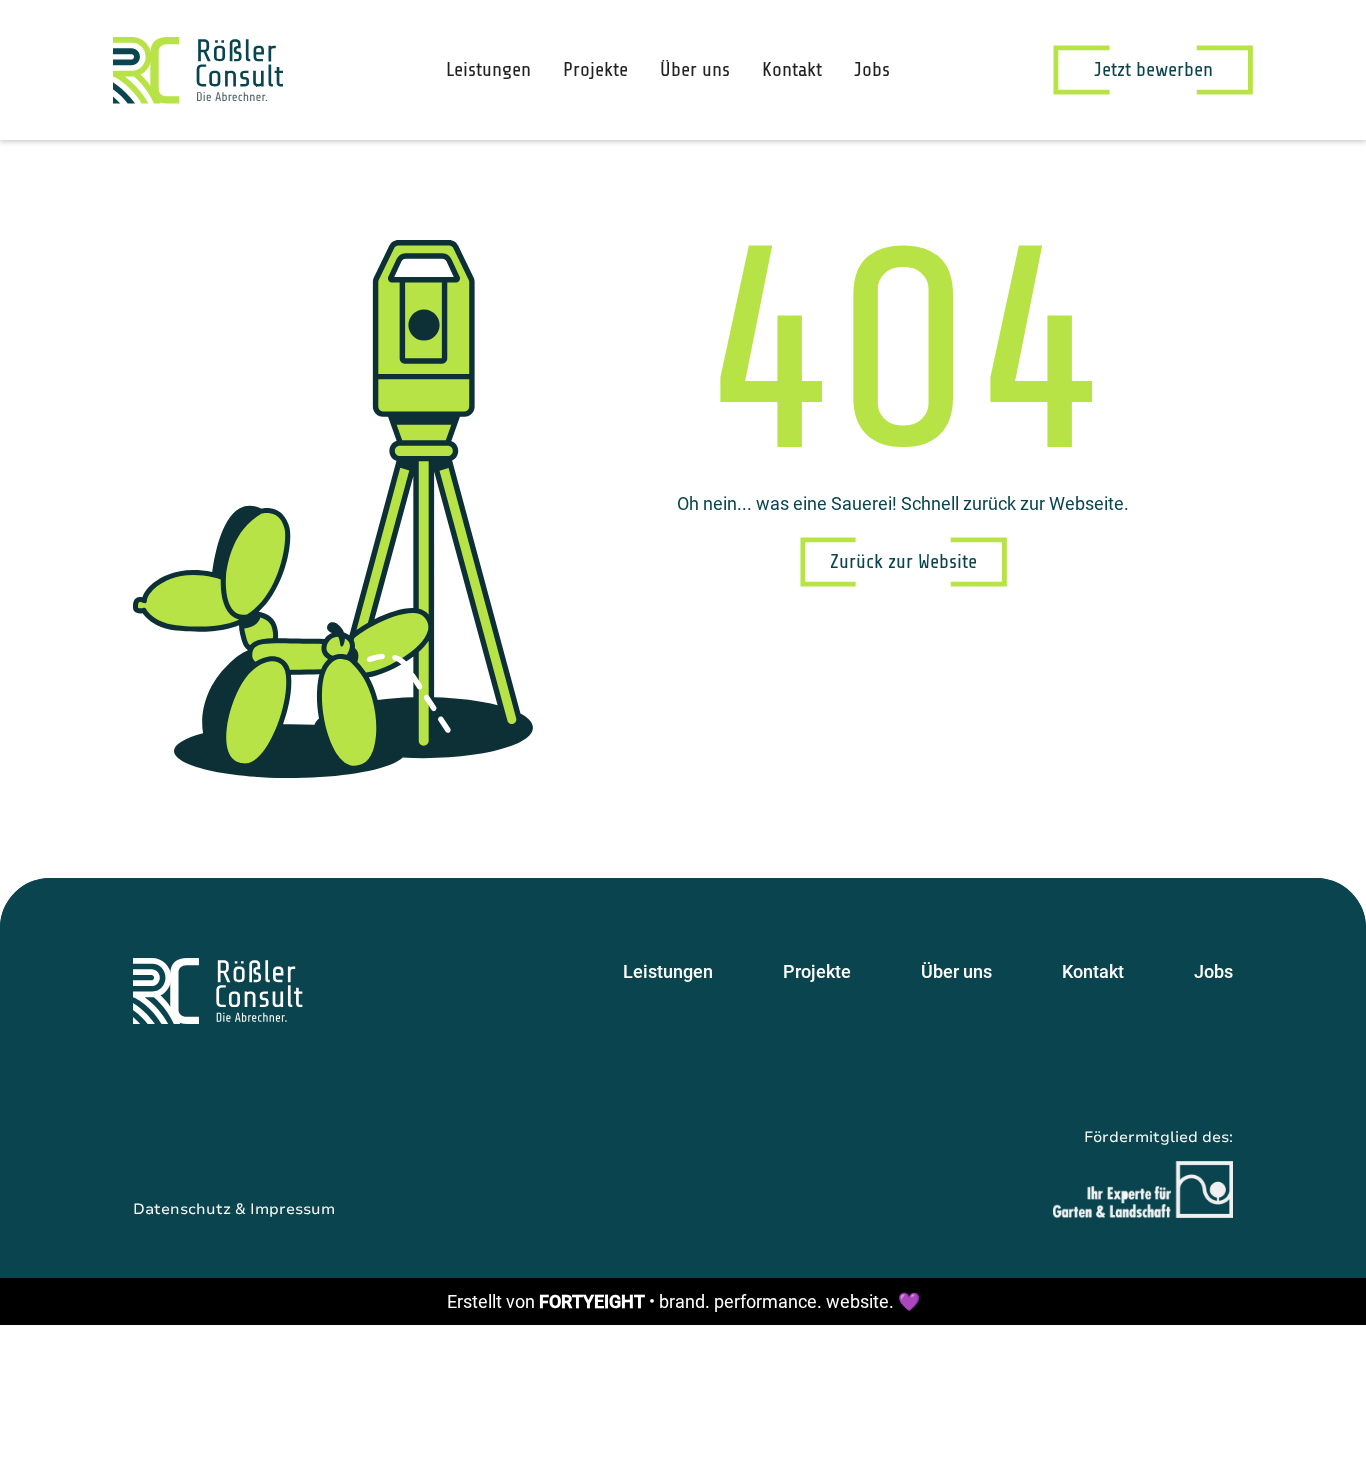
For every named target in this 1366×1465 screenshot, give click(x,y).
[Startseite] (218, 991)
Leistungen (488, 69)
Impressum (292, 1209)
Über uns (695, 69)
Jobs (872, 69)
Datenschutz (182, 1209)
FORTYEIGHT (592, 1301)
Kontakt (792, 69)
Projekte (595, 69)
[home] (198, 70)
